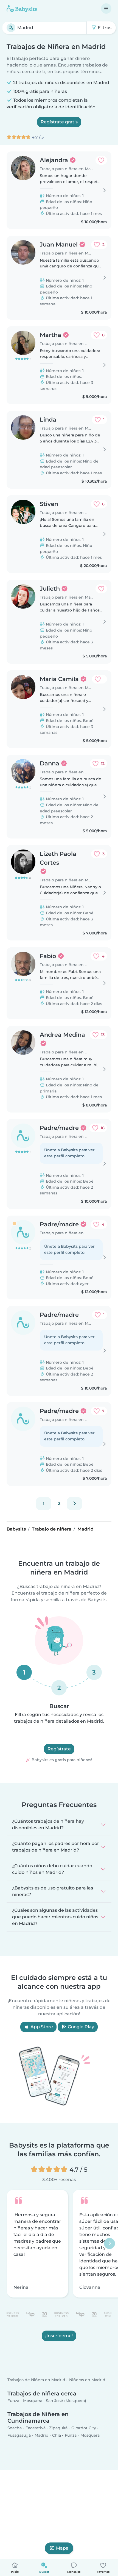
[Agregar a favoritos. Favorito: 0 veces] (101, 160)
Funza (13, 2401)
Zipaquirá (58, 2428)
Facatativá (36, 2428)
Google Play (80, 2027)
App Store (41, 2027)
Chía (57, 2436)
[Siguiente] (74, 1504)
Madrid (42, 2436)
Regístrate (59, 1749)
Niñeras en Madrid (87, 2380)
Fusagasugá (19, 2436)
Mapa (62, 2548)
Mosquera (33, 2401)
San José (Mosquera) (66, 2401)
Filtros (104, 28)
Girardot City (84, 2428)
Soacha (15, 2428)
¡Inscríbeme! (59, 2336)
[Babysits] (22, 9)
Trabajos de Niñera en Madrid (36, 2380)
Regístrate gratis (59, 122)
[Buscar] (11, 28)
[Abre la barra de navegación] (106, 9)
